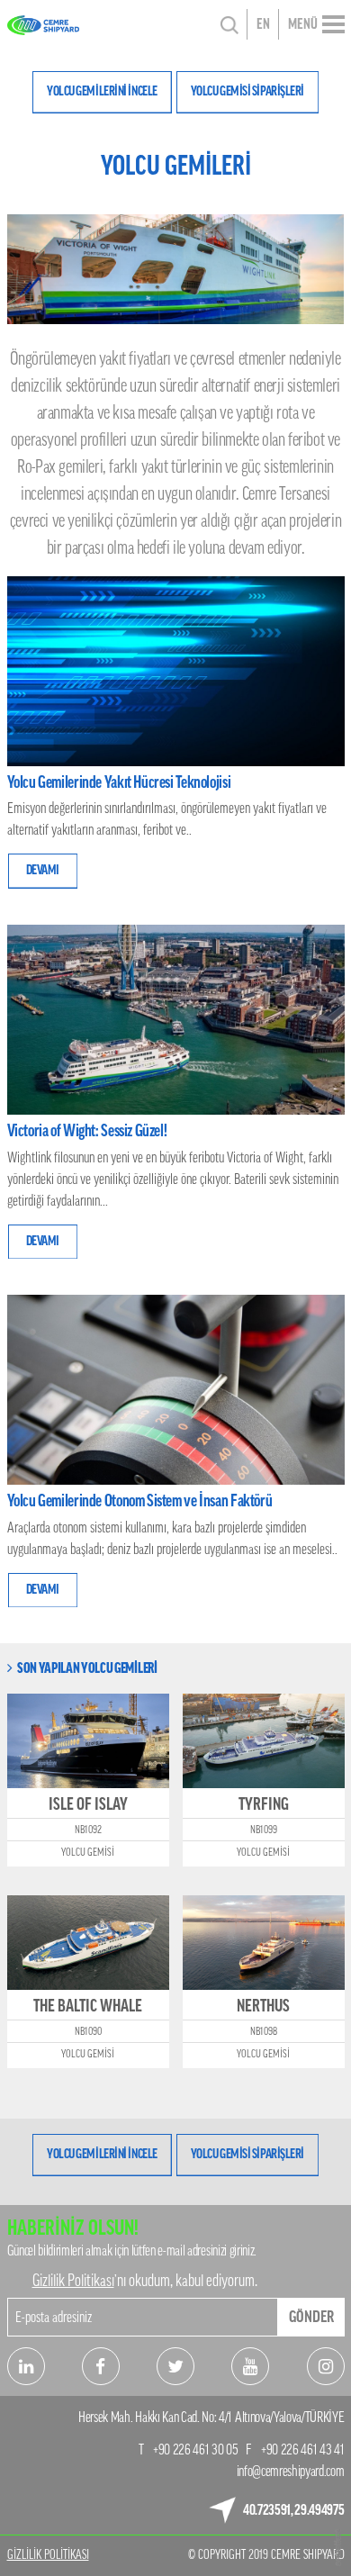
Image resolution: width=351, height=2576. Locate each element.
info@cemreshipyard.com (291, 2472)
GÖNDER (311, 2317)
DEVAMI (43, 870)
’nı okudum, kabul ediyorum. (145, 2281)
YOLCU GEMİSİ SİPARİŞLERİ (247, 91)
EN (263, 24)
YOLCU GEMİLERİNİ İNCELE (102, 91)
